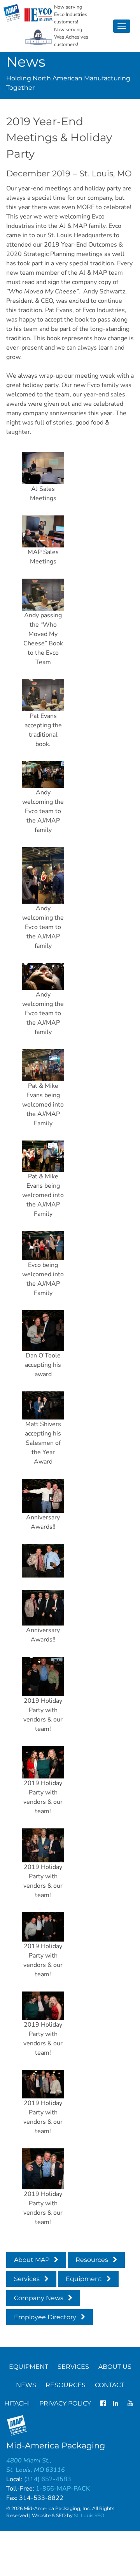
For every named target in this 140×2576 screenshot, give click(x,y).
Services (27, 2279)
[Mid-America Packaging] (12, 13)
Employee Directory (45, 2317)
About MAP (32, 2260)
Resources (92, 2260)
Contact (109, 2385)
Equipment (84, 2279)
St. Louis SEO (89, 2515)
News (26, 2385)
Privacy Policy (65, 2403)
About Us (115, 2367)
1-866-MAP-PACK (63, 2489)
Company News (39, 2298)
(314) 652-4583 (48, 2479)
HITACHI (17, 2403)
